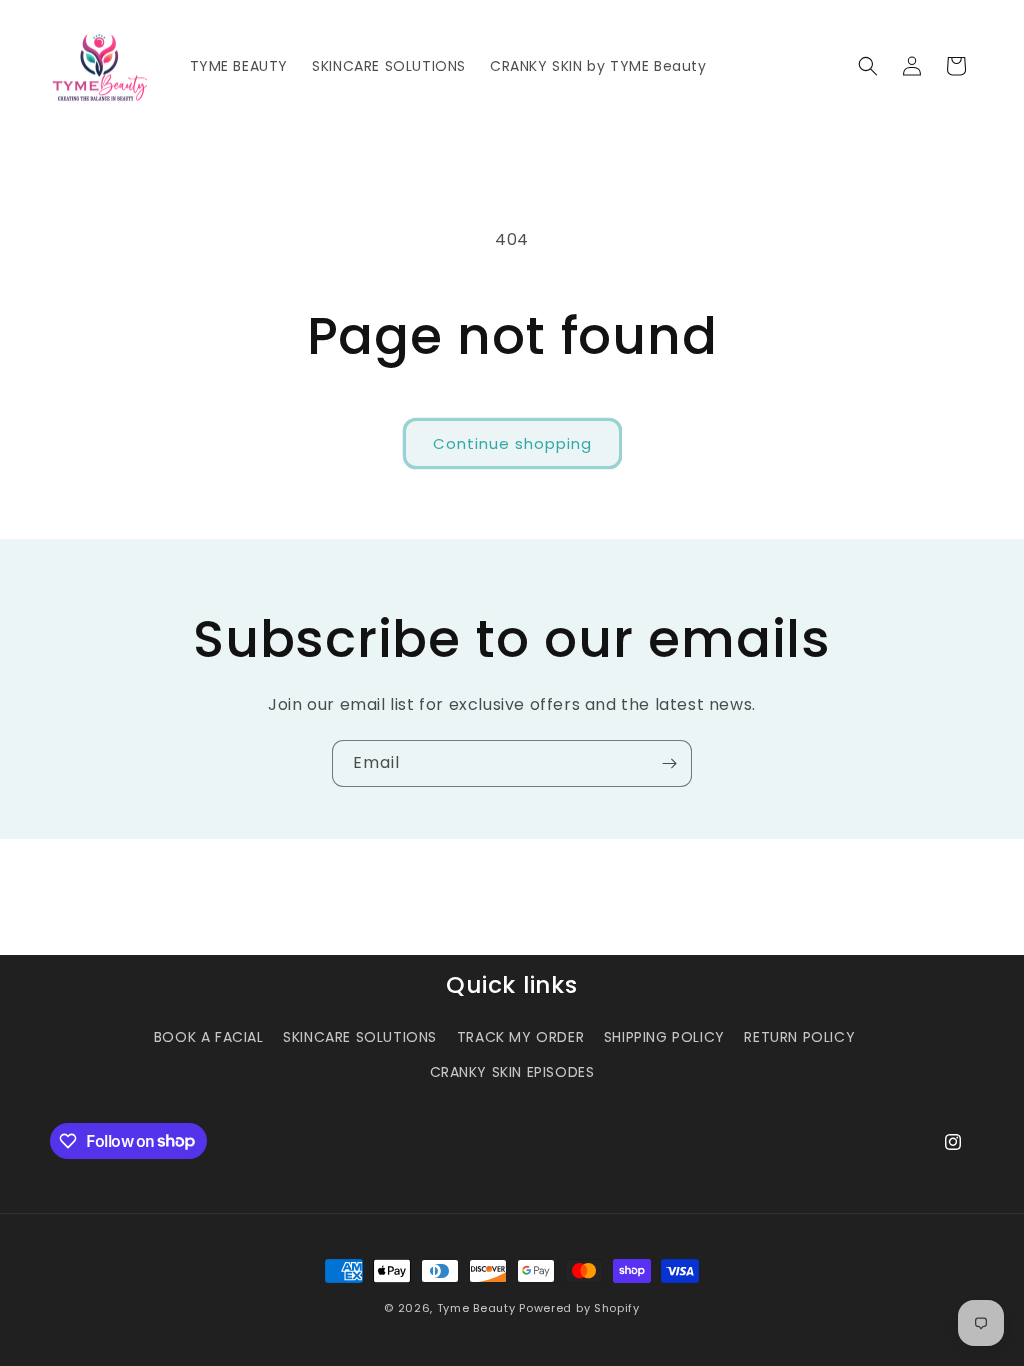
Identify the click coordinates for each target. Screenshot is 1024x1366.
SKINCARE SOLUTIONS (360, 1037)
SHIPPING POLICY (664, 1037)
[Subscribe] (669, 763)
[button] (868, 66)
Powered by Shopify (579, 1308)
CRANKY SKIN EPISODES (512, 1072)
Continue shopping (512, 443)
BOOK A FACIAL (209, 1037)
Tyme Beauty (476, 1308)
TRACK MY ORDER (520, 1037)
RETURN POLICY (799, 1037)
